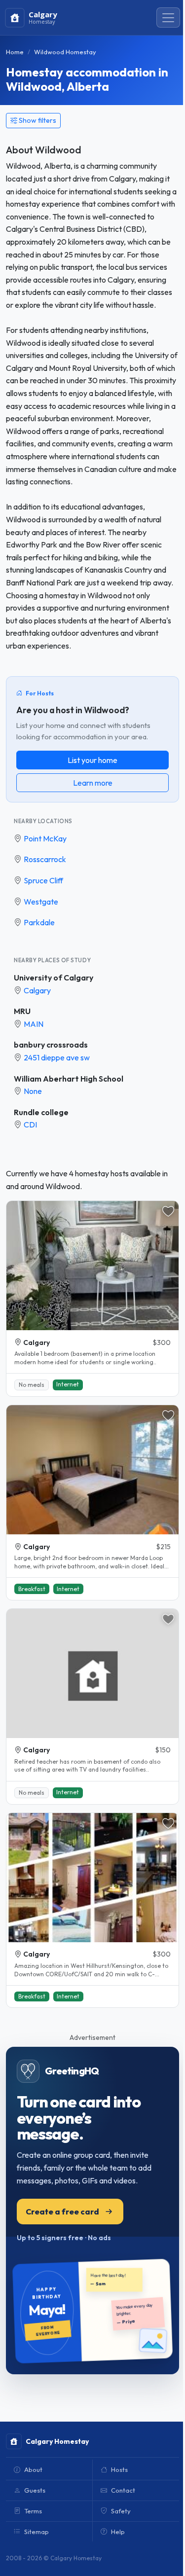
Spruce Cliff (43, 880)
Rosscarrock (45, 859)
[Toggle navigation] (168, 18)
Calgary (37, 990)
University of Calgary (54, 978)
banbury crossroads (51, 1045)
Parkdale (39, 922)
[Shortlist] (168, 1211)
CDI (30, 1125)
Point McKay (45, 838)
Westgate (41, 902)
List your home (92, 760)
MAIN (34, 1024)
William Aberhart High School (69, 1079)
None (33, 1091)
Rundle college (41, 1112)
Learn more (93, 783)
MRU (22, 1011)
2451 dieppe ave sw (57, 1057)
